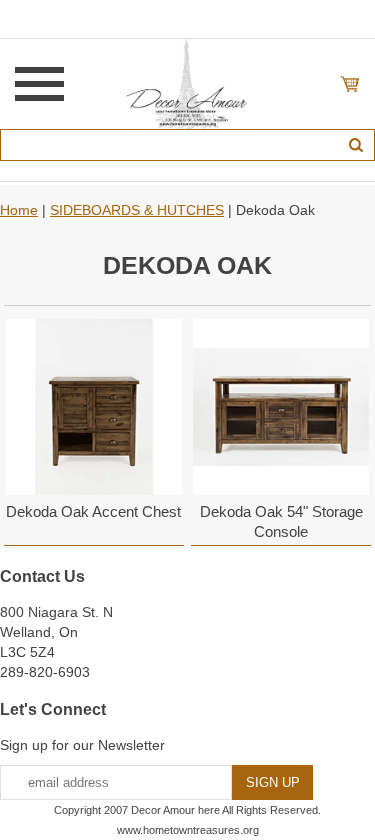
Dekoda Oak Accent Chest (93, 511)
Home (19, 210)
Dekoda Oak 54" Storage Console (281, 521)
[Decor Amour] (187, 83)
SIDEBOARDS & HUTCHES (137, 210)
